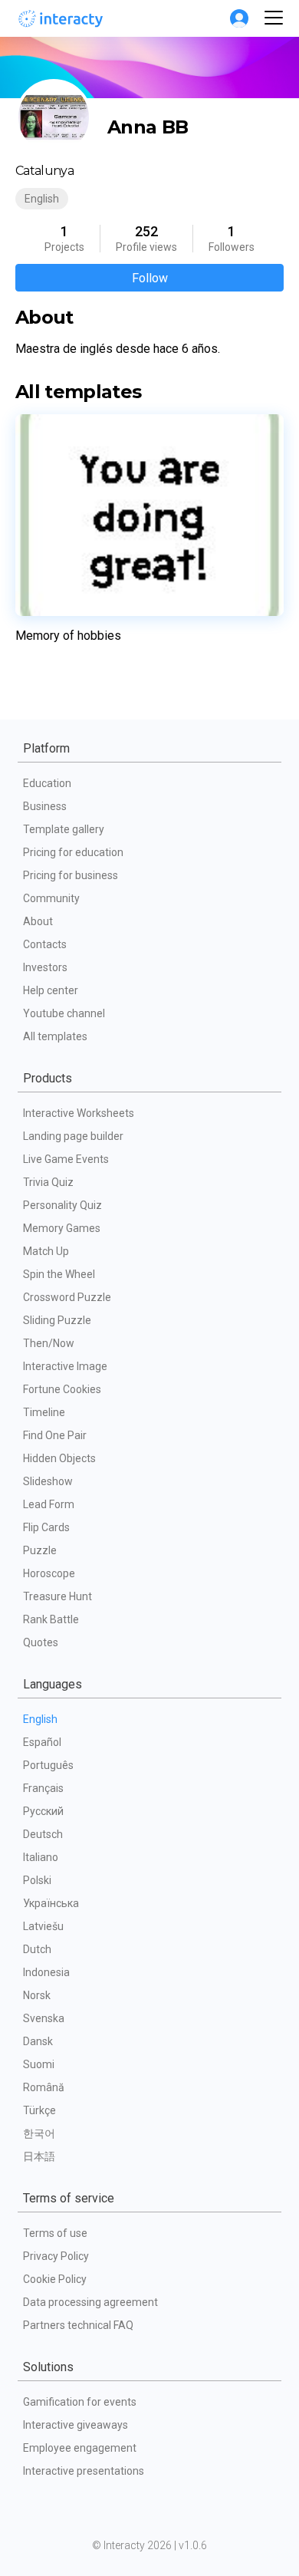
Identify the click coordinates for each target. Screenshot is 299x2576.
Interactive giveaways (76, 2425)
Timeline (44, 1412)
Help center (51, 990)
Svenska (44, 2018)
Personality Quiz (62, 1205)
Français (43, 1788)
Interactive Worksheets (79, 1113)
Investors (45, 967)
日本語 (39, 2156)
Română (44, 2087)
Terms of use (55, 2233)
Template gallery (64, 829)
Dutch (37, 1949)
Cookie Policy (55, 2279)
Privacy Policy (56, 2256)
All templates (55, 1036)
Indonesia (46, 1972)
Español (42, 1742)
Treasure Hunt (58, 1596)
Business (45, 806)
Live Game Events (66, 1159)
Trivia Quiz (48, 1182)
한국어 (39, 2133)
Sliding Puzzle (57, 1320)
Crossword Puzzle (67, 1297)
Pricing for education (73, 852)
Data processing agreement (90, 2302)
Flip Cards (46, 1527)
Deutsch (43, 1834)
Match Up (46, 1251)
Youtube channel (64, 1013)
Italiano (41, 1857)
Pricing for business (71, 875)
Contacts (45, 944)
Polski (37, 1880)
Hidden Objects (59, 1458)
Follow (150, 278)
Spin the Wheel (59, 1274)
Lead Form (49, 1504)
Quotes (41, 1642)
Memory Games (62, 1228)
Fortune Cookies (62, 1389)
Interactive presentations (84, 2471)
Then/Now (49, 1343)
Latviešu (43, 1926)
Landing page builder (73, 1136)
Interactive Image (65, 1366)
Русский (43, 1811)
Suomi (39, 2064)
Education (47, 783)
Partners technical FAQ (78, 2325)
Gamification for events (80, 2402)
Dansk (38, 2041)
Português (48, 1765)
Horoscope (49, 1573)
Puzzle (40, 1550)
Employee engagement (80, 2448)
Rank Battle (51, 1619)
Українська (51, 1903)
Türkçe (39, 2110)
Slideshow (48, 1481)
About (38, 921)
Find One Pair (55, 1435)
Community (51, 898)
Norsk (37, 1995)
